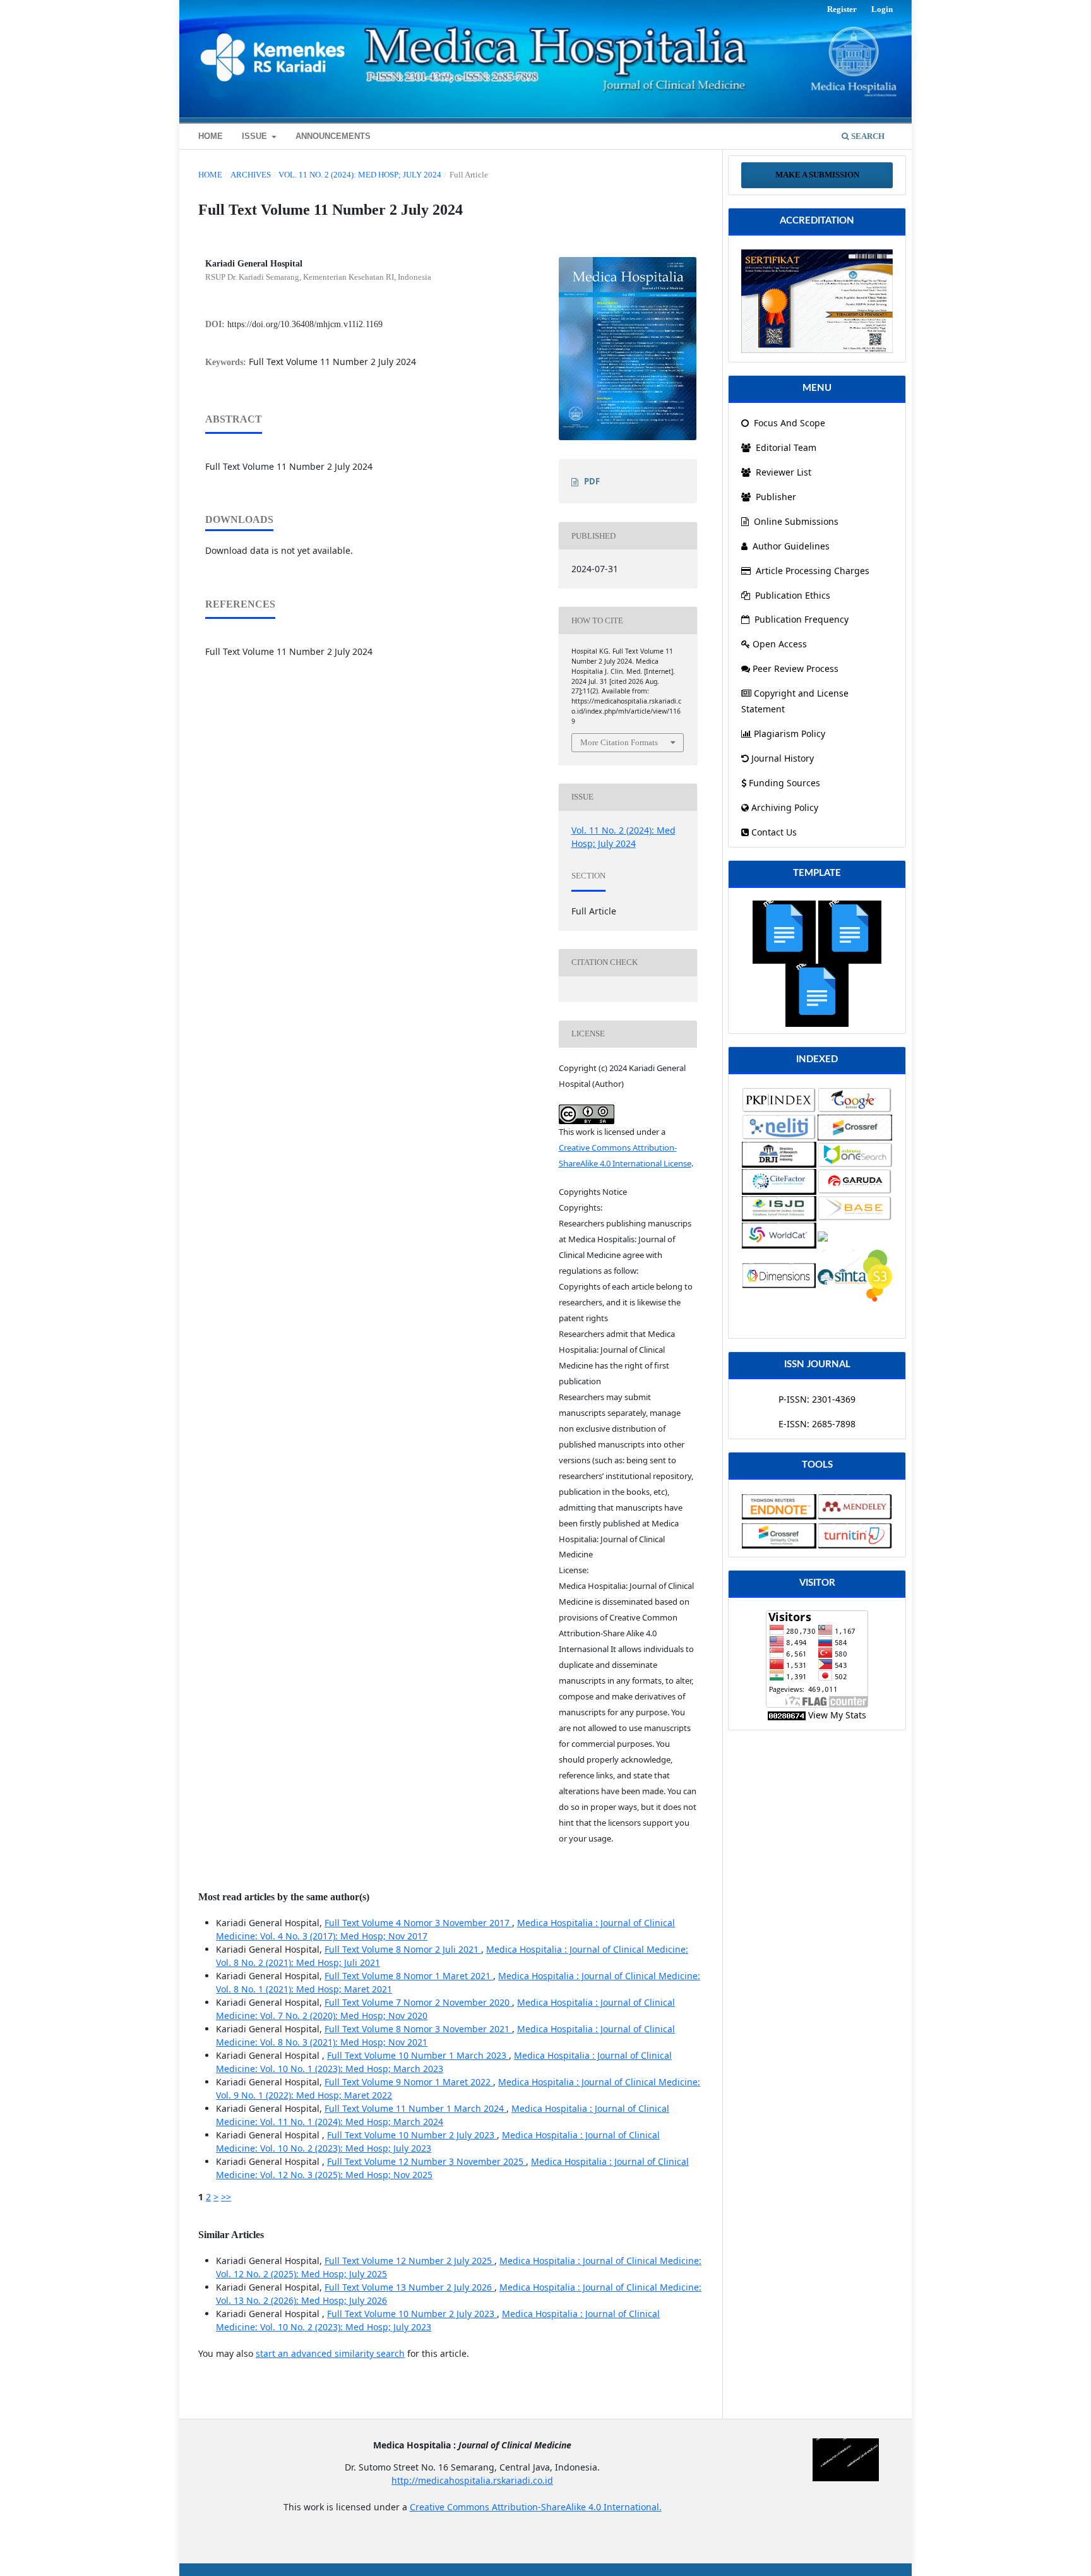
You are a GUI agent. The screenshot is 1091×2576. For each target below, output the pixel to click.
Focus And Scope (788, 423)
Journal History (783, 758)
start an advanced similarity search (330, 2353)
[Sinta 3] (855, 1275)
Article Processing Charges (813, 571)
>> (226, 2197)
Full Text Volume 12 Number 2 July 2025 (409, 2261)
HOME (211, 136)
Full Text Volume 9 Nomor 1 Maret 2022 (409, 2082)
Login (882, 9)
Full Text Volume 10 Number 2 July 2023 (412, 2135)
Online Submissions (796, 521)
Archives (251, 175)
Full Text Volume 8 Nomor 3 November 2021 (418, 2029)
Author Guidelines (791, 546)
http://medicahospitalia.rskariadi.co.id (472, 2480)
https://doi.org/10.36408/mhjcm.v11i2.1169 (305, 324)
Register (842, 9)
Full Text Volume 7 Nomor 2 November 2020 (418, 2002)
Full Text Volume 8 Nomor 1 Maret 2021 (409, 1976)
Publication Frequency (802, 619)
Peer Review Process (796, 668)
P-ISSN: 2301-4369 (817, 1399)
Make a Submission (817, 175)
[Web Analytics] (787, 1715)
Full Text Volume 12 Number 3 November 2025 (426, 2161)
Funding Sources (784, 783)
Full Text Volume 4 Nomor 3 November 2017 (418, 1923)
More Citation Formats (619, 742)
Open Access (780, 644)
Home (210, 175)
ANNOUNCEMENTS (333, 136)
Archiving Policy (785, 807)
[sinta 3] (817, 300)
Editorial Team (785, 447)
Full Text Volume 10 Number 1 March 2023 (418, 2055)
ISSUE (256, 136)
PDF (592, 481)
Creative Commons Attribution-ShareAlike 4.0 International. (536, 2507)
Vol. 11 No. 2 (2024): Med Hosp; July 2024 (360, 175)
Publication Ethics (793, 595)
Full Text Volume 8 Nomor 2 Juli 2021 (403, 1949)
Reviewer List (782, 472)
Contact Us (774, 832)
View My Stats (837, 1715)
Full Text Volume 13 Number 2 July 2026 (409, 2287)
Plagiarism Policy (790, 734)
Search (867, 136)
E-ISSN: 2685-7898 (817, 1424)
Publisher (775, 497)
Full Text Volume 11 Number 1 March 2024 (415, 2108)
